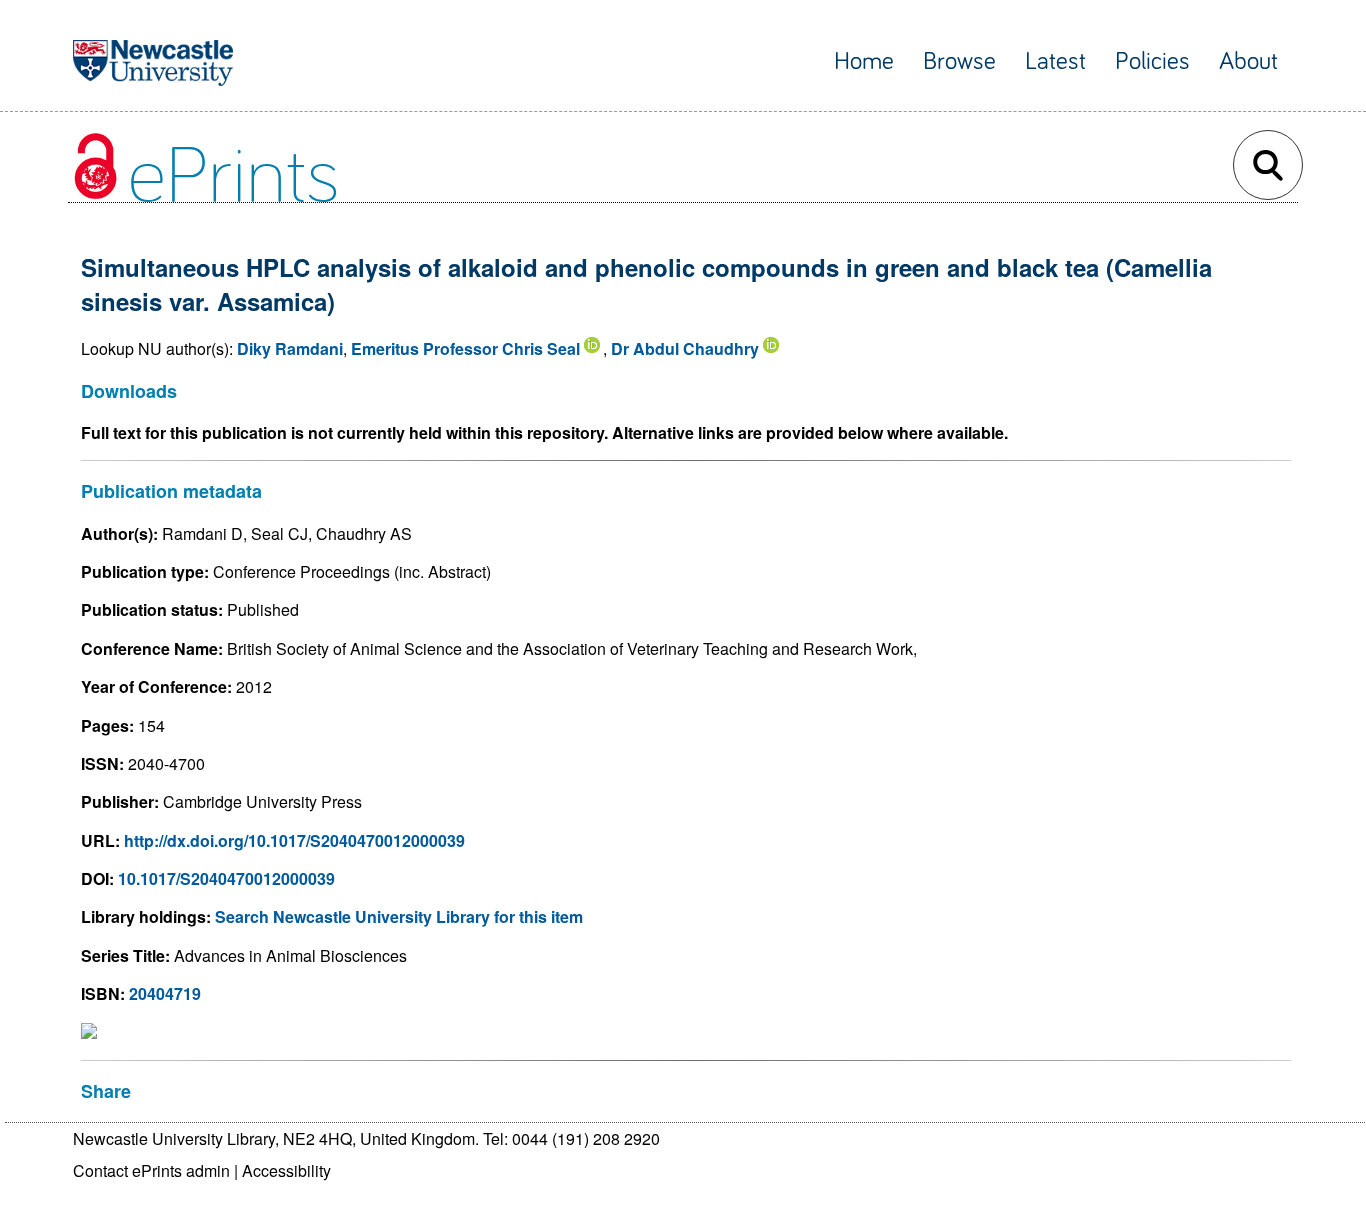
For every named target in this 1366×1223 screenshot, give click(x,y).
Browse (959, 61)
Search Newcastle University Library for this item (399, 916)
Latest (1055, 61)
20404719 (165, 993)
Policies (1152, 61)
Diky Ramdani (290, 348)
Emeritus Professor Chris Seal (465, 348)
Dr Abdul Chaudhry (685, 348)
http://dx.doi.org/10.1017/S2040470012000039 (294, 840)
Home (864, 61)
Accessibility (286, 1170)
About (1248, 61)
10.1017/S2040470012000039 (226, 878)
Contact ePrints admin (151, 1170)
